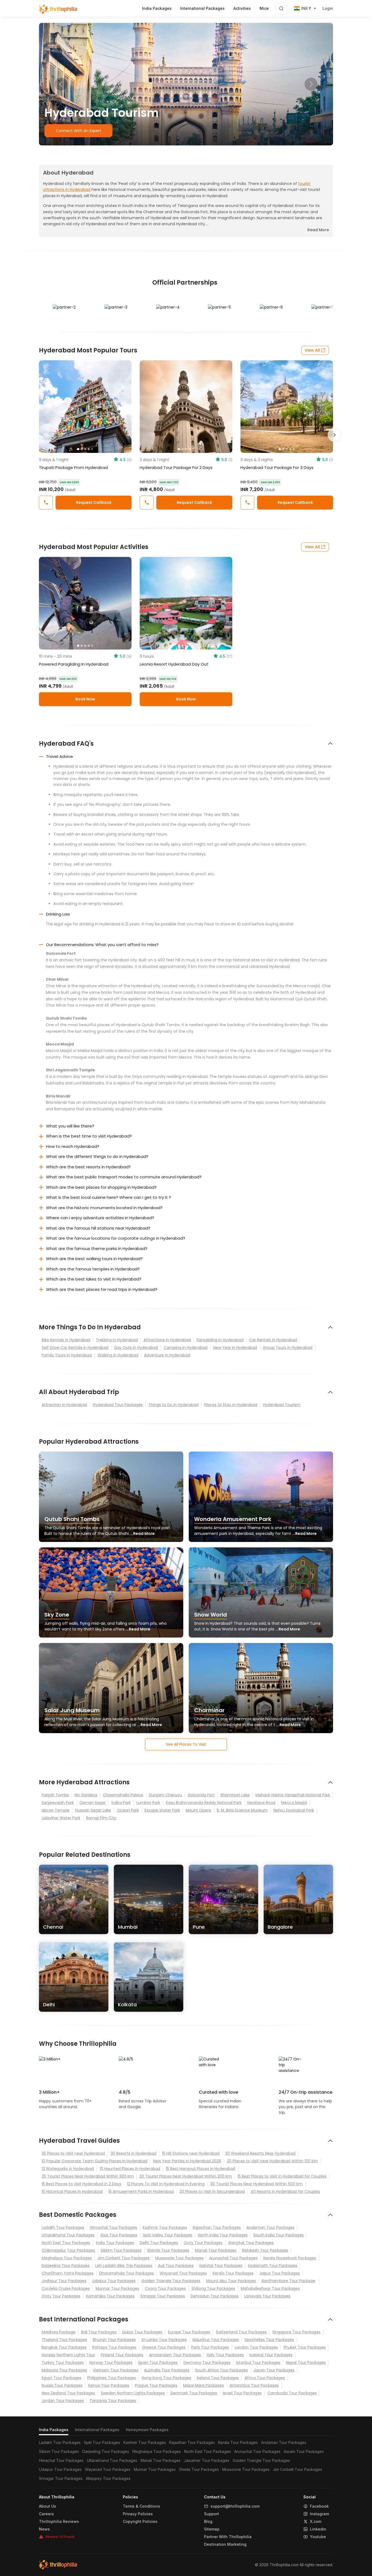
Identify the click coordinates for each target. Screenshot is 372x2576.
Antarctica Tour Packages (254, 2385)
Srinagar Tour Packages (163, 2296)
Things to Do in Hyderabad (173, 1405)
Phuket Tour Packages (305, 2347)
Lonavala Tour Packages (267, 2296)
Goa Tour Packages (119, 2235)
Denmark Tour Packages (194, 2393)
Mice (264, 8)
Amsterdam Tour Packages (175, 2355)
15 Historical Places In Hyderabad (72, 2191)
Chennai (53, 1927)
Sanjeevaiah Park (58, 1803)
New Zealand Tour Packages (68, 2393)
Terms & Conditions (141, 2506)
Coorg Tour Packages (165, 2288)
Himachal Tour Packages (113, 2227)
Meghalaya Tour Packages (67, 2258)
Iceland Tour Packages (271, 2355)
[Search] (281, 8)
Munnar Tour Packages (117, 2288)
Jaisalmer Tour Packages (207, 2460)
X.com (316, 2522)
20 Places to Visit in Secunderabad (212, 2191)
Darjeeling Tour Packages (66, 2266)
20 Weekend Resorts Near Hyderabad (260, 2153)
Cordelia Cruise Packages (66, 2288)
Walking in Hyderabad (118, 1355)
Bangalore (280, 1927)
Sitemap (212, 2529)
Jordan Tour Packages (63, 2401)
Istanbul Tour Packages (258, 2362)
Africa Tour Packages (265, 2378)
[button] (61, 84)
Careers (46, 2514)
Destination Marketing (225, 2544)
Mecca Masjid (294, 1803)
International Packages (97, 2430)
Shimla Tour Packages (168, 2250)
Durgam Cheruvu (165, 1795)
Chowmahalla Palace (123, 1795)
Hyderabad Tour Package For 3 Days (277, 467)
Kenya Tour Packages (109, 2385)
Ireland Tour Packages (218, 2378)
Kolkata (127, 2005)
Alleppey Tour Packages (108, 2478)
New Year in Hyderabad (235, 1348)
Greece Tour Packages (164, 2347)
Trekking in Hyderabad (117, 1340)
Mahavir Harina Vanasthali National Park (293, 1795)
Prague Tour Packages (156, 2385)
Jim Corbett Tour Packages (124, 2258)
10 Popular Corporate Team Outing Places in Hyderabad (94, 2161)
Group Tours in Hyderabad (288, 1348)
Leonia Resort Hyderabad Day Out (174, 664)
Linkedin (318, 2529)
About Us (48, 2506)
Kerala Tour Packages (233, 2273)
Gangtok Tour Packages (251, 2243)
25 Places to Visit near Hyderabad (73, 2153)
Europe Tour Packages (189, 2332)
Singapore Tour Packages (296, 2332)
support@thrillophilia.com (235, 2506)
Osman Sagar (93, 1803)
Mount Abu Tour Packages (231, 2281)
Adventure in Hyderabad (167, 1355)
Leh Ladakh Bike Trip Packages (124, 2266)
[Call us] (46, 503)
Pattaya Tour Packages (114, 2347)
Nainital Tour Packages (221, 2266)
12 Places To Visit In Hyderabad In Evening (166, 2184)
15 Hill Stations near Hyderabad (191, 2153)
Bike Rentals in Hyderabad (66, 1340)
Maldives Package (59, 2332)
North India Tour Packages (223, 2235)
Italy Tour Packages (225, 2355)
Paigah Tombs (55, 1795)
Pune (199, 1927)
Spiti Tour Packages (102, 2442)
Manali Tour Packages (216, 2250)
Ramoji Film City (101, 1818)
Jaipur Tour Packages (280, 2273)
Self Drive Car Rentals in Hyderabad (75, 1348)
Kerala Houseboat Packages (290, 2258)
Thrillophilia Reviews (59, 2522)
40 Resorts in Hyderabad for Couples (285, 2191)
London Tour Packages (256, 2347)
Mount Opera (198, 1810)
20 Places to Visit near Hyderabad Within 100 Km (272, 2161)
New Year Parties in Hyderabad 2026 (187, 2161)
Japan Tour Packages (274, 2370)
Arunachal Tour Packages (233, 2258)
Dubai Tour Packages (142, 2332)
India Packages (54, 2430)
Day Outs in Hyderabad (136, 1348)
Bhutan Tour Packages (114, 2340)
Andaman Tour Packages (270, 2227)
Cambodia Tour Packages (292, 2393)
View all (312, 350)
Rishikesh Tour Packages (265, 2250)
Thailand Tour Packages (64, 2340)
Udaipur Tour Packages (114, 2281)
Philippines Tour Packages (112, 2378)
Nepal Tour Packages (306, 2362)
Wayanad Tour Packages (183, 2273)
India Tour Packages (115, 2243)
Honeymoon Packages (147, 2430)
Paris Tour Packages (210, 2347)
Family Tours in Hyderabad (67, 1355)
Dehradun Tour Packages (215, 2296)
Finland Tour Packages (122, 2355)
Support (211, 2514)
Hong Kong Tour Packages (166, 2378)
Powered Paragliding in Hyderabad (74, 664)
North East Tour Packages (66, 2243)
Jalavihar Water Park (61, 1818)
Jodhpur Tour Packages (64, 2281)
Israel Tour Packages (242, 2393)
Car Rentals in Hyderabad (273, 1340)
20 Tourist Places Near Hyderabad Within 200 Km (186, 2176)
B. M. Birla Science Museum (242, 1810)
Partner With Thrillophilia (228, 2537)
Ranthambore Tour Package (289, 2281)
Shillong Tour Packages (213, 2288)
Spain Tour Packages (158, 2362)
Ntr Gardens (86, 1795)
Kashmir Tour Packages (165, 2227)
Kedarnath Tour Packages (273, 2266)
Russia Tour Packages (62, 2385)
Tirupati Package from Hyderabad (73, 467)
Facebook (319, 2506)
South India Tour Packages (278, 2235)
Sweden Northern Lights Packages (133, 2393)
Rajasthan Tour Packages (217, 2227)
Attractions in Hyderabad (167, 1340)
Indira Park (121, 1803)
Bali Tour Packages (99, 2332)
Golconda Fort (201, 1795)
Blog (208, 2522)
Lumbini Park (148, 1803)
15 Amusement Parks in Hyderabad (141, 2191)
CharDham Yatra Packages (68, 2273)
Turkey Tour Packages (63, 2362)
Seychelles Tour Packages (269, 2340)
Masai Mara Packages (203, 2385)
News (44, 2529)
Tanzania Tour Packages (113, 2401)
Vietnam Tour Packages (116, 2370)
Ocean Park (128, 1810)
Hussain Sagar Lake (93, 1810)
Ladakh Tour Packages (63, 2227)
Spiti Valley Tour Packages (168, 2235)
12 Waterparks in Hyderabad (68, 2169)
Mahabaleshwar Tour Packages (270, 2288)
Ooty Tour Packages (203, 2243)
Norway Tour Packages (111, 2362)
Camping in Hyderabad (186, 1348)
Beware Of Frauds (60, 2537)
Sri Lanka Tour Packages (164, 2340)
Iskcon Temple (56, 1810)
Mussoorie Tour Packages (179, 2258)
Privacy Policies (138, 2514)
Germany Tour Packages (207, 2362)
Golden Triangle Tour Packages (171, 2281)
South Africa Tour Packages (222, 2370)
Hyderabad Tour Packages (118, 1405)
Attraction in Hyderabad (64, 1405)
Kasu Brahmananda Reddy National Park (204, 1803)
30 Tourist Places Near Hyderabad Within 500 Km (256, 2184)
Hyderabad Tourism (282, 1405)
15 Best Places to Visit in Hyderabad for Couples (282, 2176)
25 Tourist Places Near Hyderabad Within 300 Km (88, 2176)
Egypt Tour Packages (62, 2378)
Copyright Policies (140, 2522)
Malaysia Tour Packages (64, 2370)
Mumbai (128, 1927)
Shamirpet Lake (235, 1795)
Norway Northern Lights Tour (68, 2355)
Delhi (49, 2005)
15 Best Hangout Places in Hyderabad (201, 2169)
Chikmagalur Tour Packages (68, 2250)
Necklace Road (261, 1803)
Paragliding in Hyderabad (220, 1340)
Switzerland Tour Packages (241, 2332)
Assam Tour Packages (304, 2451)
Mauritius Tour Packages (216, 2340)
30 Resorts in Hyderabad (133, 2153)
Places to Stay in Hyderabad (231, 1405)
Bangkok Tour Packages (64, 2347)
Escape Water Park (162, 1810)
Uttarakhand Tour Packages (68, 2235)
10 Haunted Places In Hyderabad (130, 2169)
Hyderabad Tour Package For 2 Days (176, 467)
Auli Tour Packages (176, 2266)
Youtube (318, 2537)
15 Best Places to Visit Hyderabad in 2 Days (81, 2184)
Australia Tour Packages (167, 2370)
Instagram (319, 2514)
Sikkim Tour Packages (121, 2250)
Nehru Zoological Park (294, 1810)
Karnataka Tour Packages (110, 2296)
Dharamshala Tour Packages (126, 2273)
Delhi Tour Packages (159, 2243)
